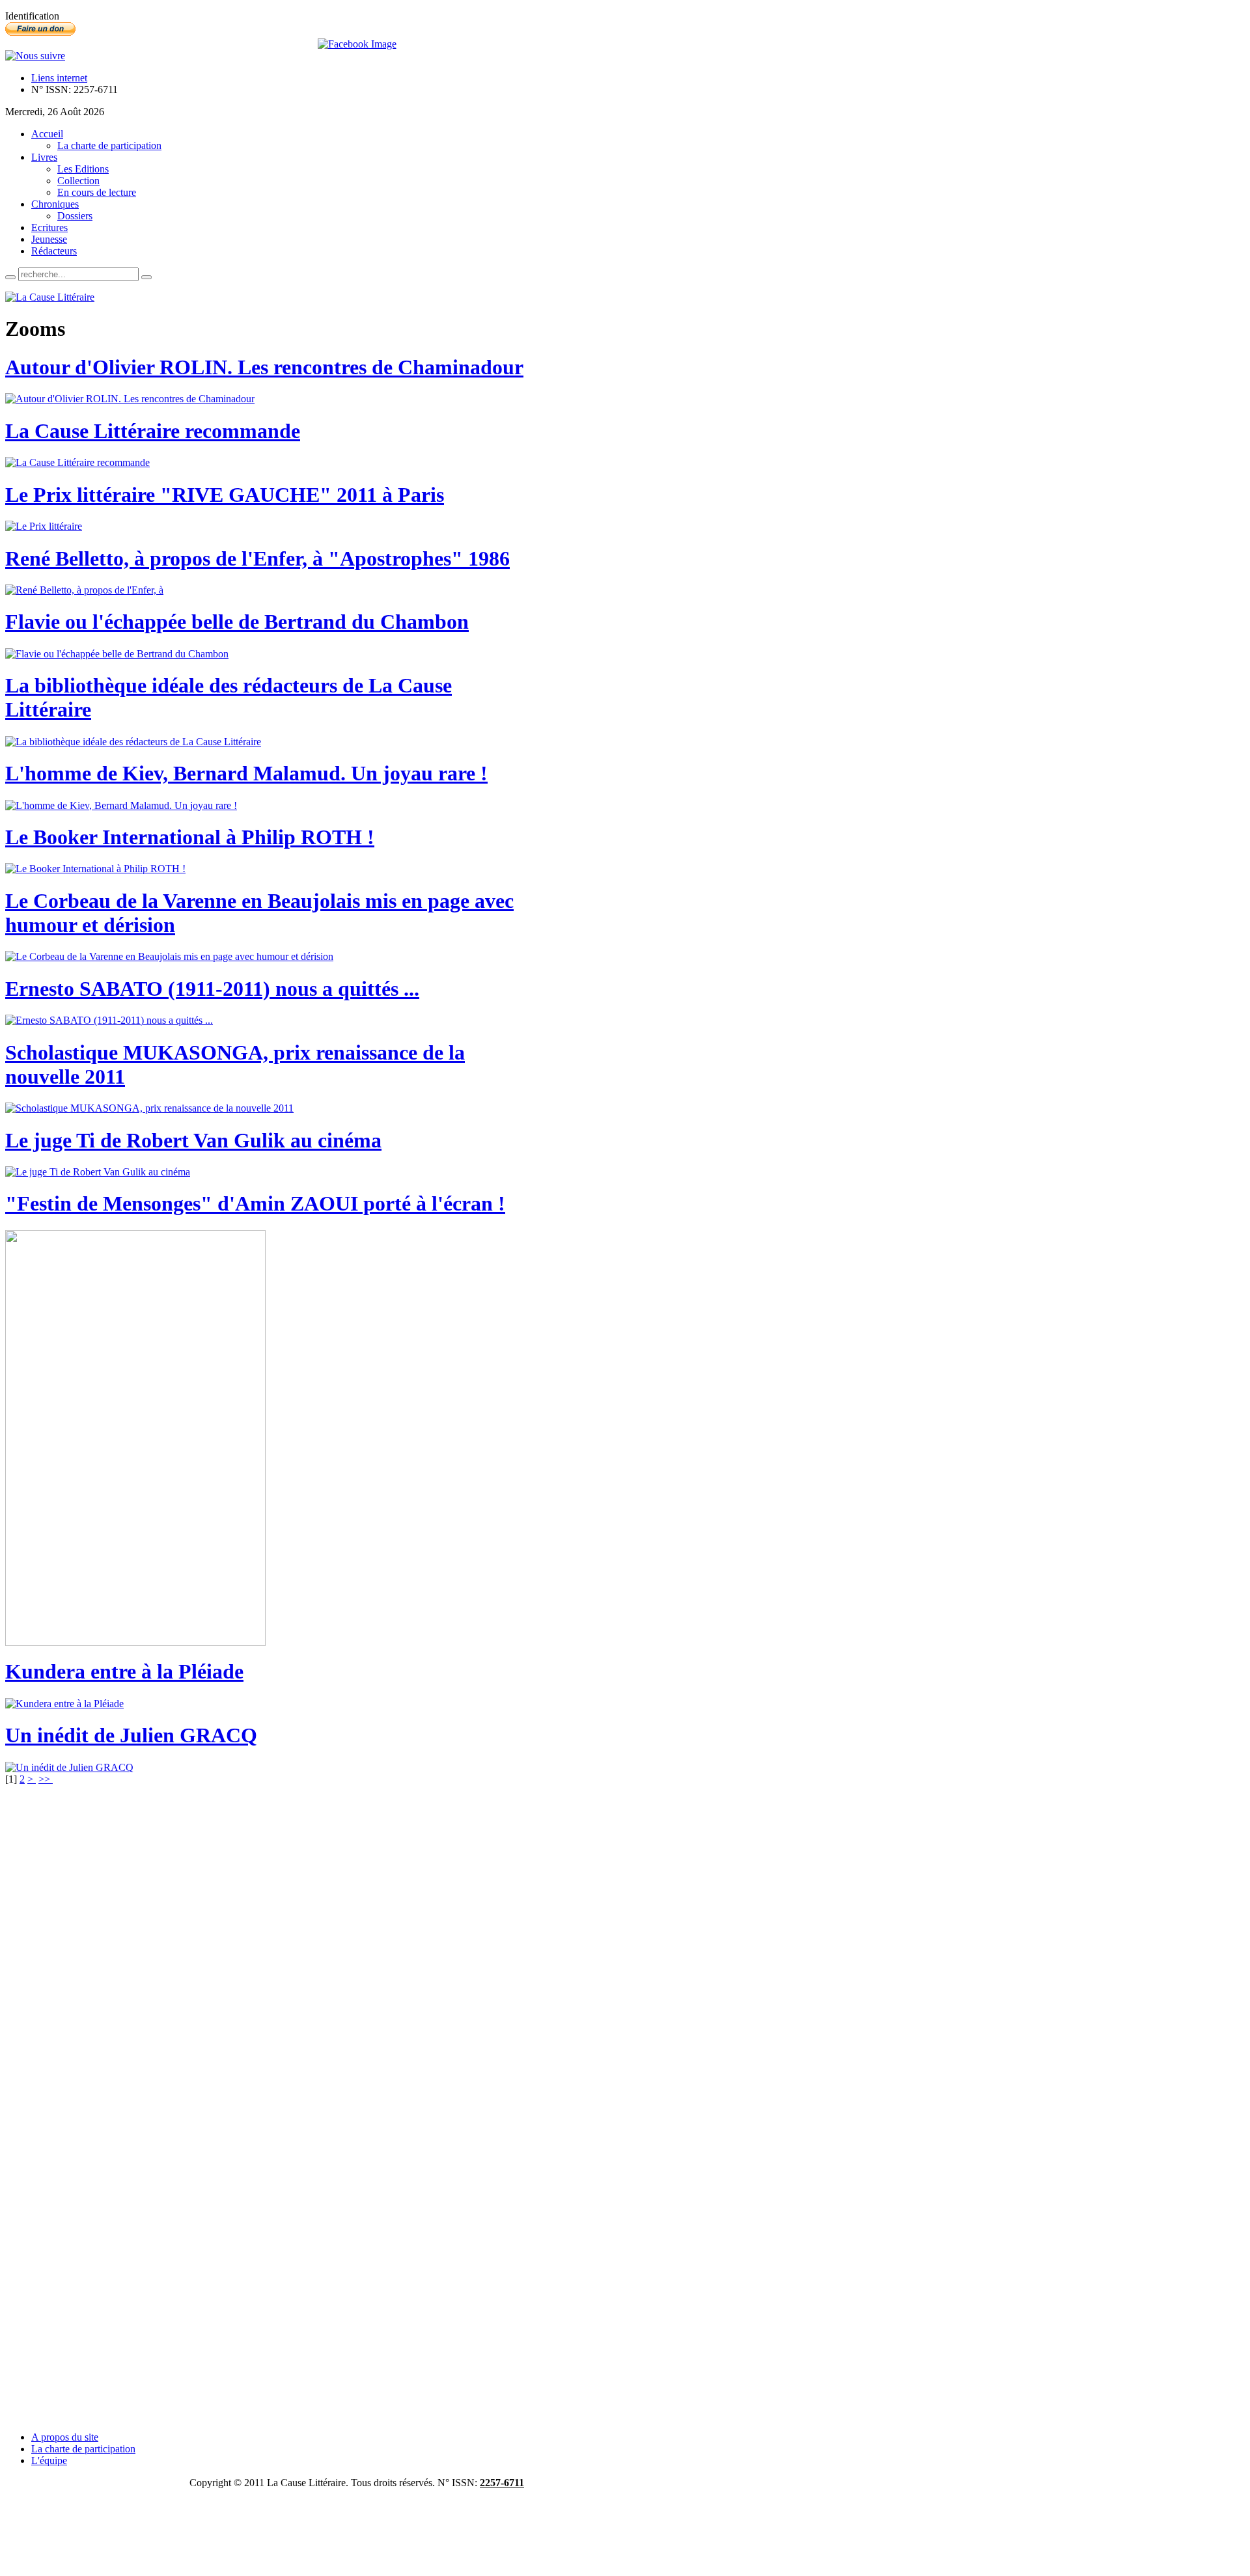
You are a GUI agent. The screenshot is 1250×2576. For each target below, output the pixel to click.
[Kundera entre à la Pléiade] (64, 1704)
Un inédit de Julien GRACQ (131, 1735)
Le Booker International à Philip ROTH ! (190, 837)
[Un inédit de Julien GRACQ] (69, 1767)
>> (46, 1779)
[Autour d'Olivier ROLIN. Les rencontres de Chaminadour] (130, 399)
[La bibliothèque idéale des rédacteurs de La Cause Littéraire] (133, 742)
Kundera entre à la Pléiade (124, 1671)
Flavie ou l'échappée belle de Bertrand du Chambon (237, 622)
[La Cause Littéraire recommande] (77, 462)
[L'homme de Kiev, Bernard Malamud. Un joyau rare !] (121, 805)
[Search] (10, 277)
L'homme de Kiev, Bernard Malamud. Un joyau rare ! (246, 773)
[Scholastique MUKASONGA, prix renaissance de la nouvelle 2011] (149, 1108)
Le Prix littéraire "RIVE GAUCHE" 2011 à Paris (225, 495)
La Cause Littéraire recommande (153, 431)
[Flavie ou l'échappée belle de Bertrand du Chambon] (117, 654)
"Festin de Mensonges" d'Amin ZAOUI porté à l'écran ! (255, 1203)
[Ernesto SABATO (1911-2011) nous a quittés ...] (109, 1020)
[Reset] (146, 277)
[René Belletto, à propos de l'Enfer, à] (84, 590)
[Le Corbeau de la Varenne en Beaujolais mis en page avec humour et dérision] (169, 956)
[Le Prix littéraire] (44, 526)
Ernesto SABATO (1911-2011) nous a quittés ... (212, 989)
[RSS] (35, 56)
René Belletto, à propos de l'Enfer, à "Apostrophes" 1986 (257, 558)
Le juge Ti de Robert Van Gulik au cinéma (193, 1140)
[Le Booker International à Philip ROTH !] (95, 869)
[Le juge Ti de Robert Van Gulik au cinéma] (98, 1172)
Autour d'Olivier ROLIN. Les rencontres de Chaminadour (264, 367)
